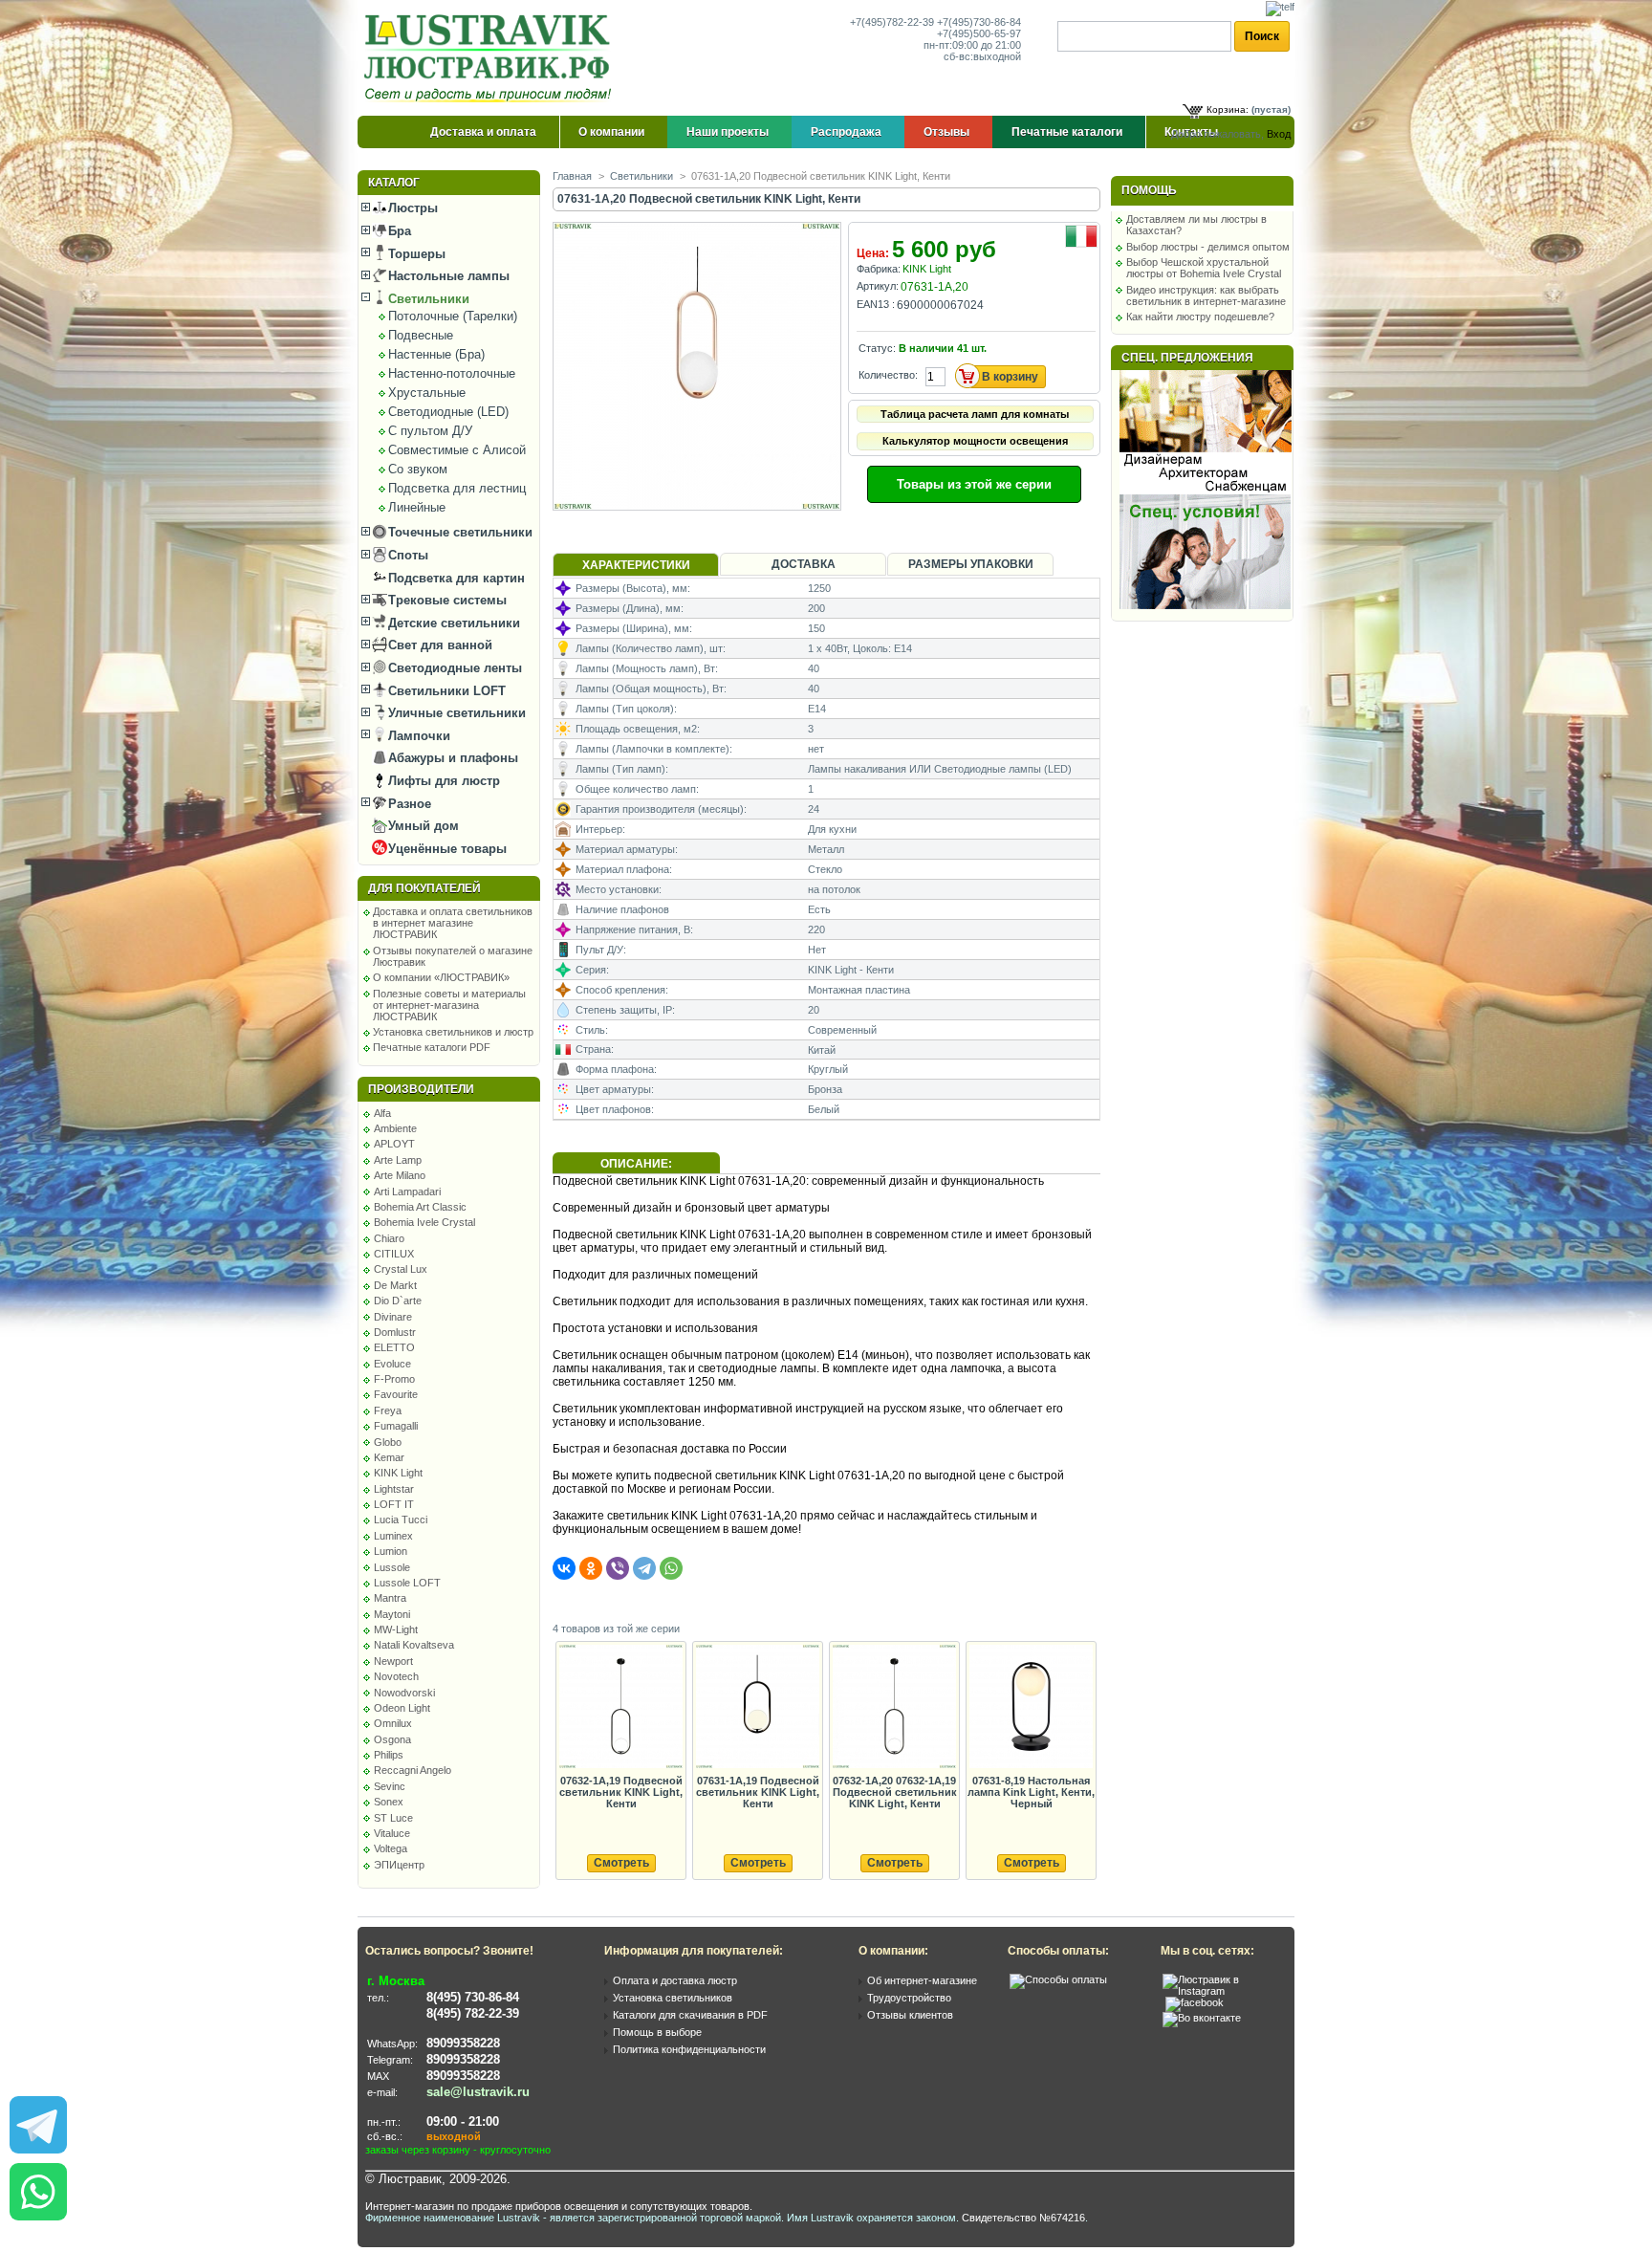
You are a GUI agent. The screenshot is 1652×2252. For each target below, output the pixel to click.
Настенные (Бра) (436, 354)
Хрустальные (427, 393)
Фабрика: (879, 269)
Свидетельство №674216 (1023, 2218)
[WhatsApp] (671, 1568)
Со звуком (418, 469)
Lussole (392, 1567)
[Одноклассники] (591, 1568)
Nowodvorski (404, 1693)
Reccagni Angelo (413, 1770)
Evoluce (392, 1364)
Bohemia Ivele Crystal (424, 1222)
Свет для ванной (438, 645)
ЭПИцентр (399, 1865)
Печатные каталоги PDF (432, 1047)
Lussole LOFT (407, 1583)
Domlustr (395, 1332)
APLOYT (394, 1144)
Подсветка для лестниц (457, 488)
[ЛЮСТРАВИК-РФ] (491, 58)
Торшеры (415, 254)
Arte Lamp (398, 1160)
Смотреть (621, 1863)
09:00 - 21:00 (463, 2121)
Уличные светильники (455, 713)
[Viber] (618, 1568)
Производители (421, 1089)
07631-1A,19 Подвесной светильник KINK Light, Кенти (758, 1792)
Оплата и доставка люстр (675, 1980)
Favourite (396, 1394)
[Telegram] (644, 1568)
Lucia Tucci (401, 1520)
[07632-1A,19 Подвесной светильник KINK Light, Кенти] (620, 1707)
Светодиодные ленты (453, 668)
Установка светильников (673, 1998)
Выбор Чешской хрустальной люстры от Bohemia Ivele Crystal (1204, 268)
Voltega (391, 1848)
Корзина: (1228, 109)
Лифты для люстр (442, 781)
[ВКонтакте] (564, 1568)
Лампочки (417, 736)
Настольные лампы (447, 276)
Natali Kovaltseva (414, 1645)
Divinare (393, 1317)
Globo (388, 1442)
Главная (572, 176)
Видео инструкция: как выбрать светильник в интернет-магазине (1206, 295)
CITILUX (394, 1254)
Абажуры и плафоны (451, 758)
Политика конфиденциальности (689, 2049)
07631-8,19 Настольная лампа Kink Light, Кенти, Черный (1031, 1792)
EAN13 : (876, 304)
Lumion (391, 1551)
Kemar (389, 1457)
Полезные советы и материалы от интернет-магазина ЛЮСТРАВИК (449, 1005)
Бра (398, 231)
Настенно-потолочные (452, 373)
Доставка (804, 564)
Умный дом (422, 826)
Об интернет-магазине (922, 1980)
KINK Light (398, 1473)
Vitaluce (392, 1833)
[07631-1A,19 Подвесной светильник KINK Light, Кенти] (757, 1707)
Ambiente (395, 1128)
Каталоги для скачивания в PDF (690, 2015)
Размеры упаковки (971, 564)
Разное (408, 804)
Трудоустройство (909, 1998)
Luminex (393, 1536)
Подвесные (421, 335)
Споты (406, 555)
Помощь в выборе (657, 2032)
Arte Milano (400, 1175)
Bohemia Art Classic (420, 1207)
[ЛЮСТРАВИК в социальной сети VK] (1202, 2018)
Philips (389, 1755)
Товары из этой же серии (974, 484)
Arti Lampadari (407, 1192)
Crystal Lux (401, 1269)
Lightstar (394, 1489)
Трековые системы (446, 600)
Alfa (382, 1113)
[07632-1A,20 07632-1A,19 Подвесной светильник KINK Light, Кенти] (894, 1707)
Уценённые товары (446, 849)
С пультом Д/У (430, 431)
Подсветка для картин (455, 578)
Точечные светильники (458, 532)
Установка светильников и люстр (453, 1032)
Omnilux (393, 1723)
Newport (393, 1661)
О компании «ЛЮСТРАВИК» (441, 977)
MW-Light (396, 1629)
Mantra (390, 1598)
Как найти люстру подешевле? (1200, 317)
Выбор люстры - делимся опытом (1208, 247)
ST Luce (393, 1818)
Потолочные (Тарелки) (453, 316)
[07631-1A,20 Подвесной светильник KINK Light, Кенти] (698, 506)
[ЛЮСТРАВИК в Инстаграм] (1223, 1991)
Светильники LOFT (445, 691)
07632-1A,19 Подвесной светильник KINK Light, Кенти (621, 1792)
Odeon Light (402, 1708)
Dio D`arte (398, 1301)
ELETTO (394, 1347)
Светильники (427, 299)
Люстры (411, 208)
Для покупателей (424, 888)
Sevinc (390, 1786)
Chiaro (389, 1238)
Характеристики (636, 565)
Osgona (392, 1739)
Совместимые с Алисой (457, 450)
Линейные (417, 507)
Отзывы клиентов (910, 2015)
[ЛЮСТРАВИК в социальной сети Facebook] (1195, 2002)
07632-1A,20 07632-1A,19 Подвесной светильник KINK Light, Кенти (895, 1792)
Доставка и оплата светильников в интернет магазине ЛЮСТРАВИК (453, 923)
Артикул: (878, 286)
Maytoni (392, 1614)
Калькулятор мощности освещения (975, 441)
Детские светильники (452, 623)
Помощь (1149, 190)
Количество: (888, 375)
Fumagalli (396, 1426)
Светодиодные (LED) (448, 412)
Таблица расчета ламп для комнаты (975, 414)
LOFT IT (394, 1504)
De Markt (395, 1285)
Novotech (396, 1676)
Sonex (389, 1802)
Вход (1279, 134)
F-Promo (394, 1379)
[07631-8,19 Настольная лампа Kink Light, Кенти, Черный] (1031, 1707)
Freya (388, 1410)
